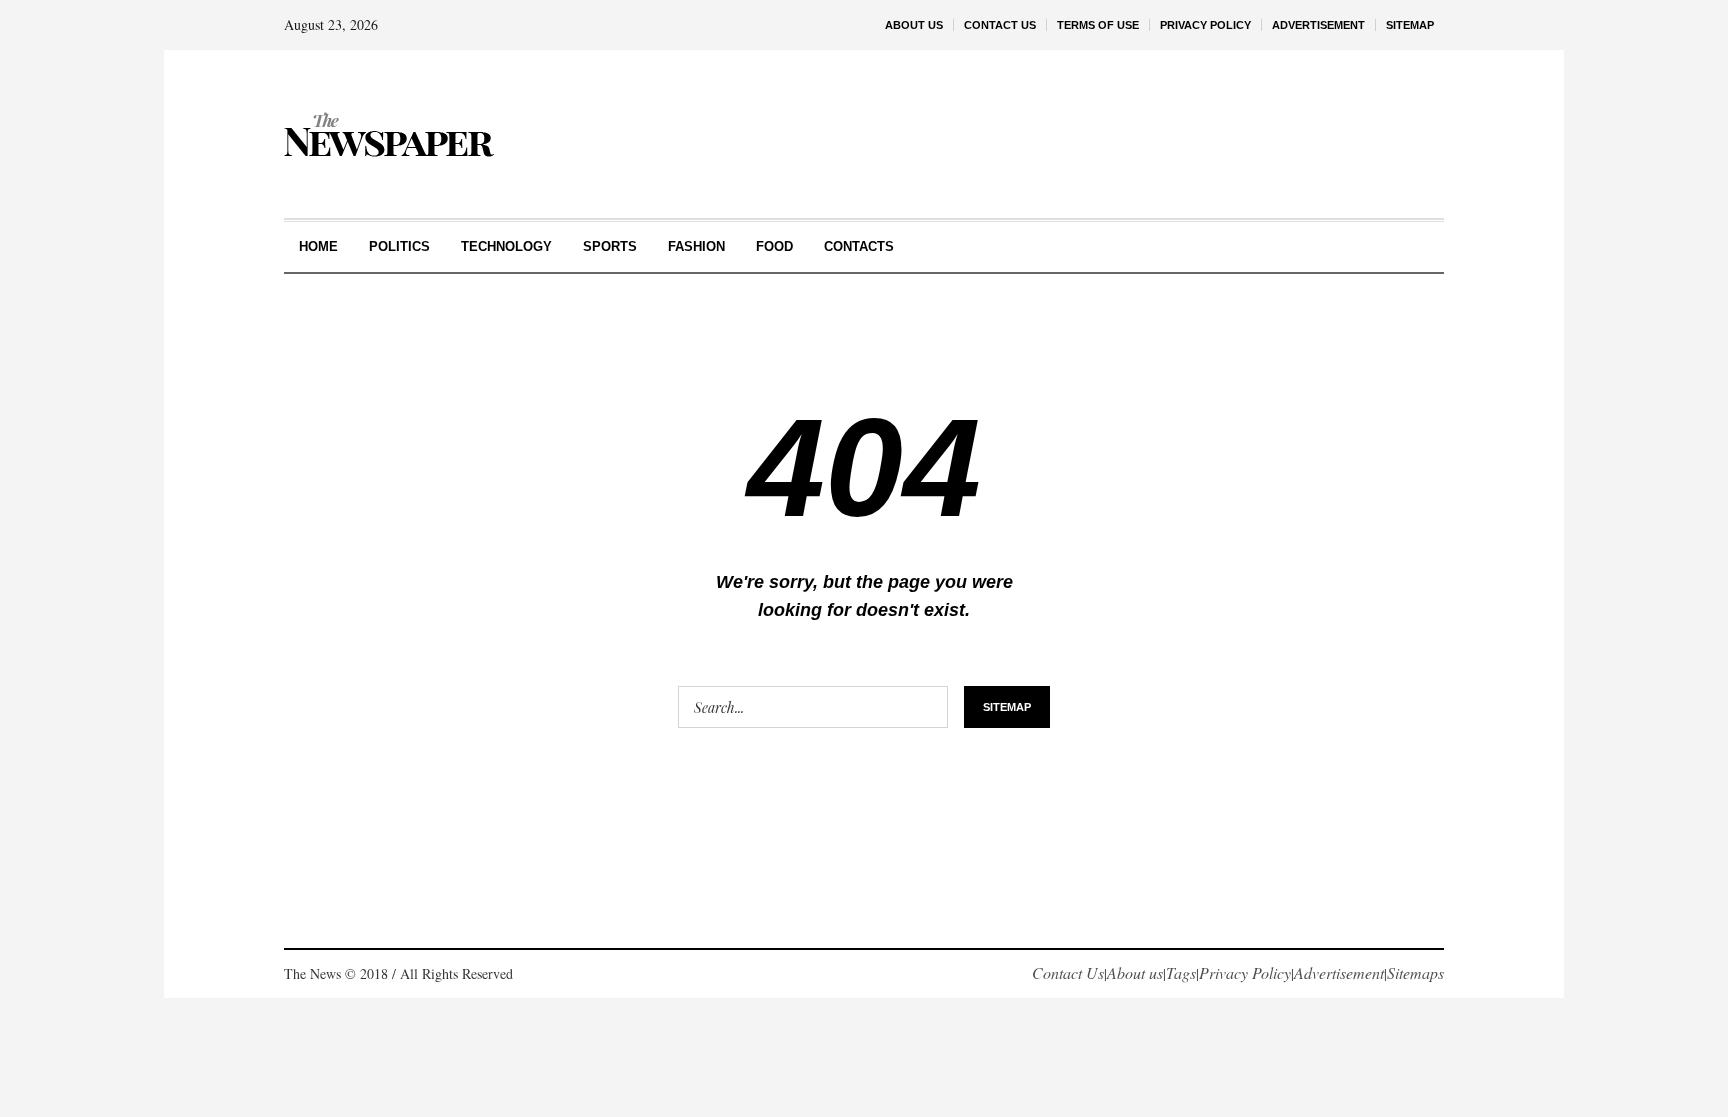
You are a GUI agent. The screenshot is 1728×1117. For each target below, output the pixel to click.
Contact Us (1068, 972)
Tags (1181, 972)
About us (1135, 972)
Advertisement (1339, 972)
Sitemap (1007, 707)
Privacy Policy (1245, 972)
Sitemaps (1415, 972)
